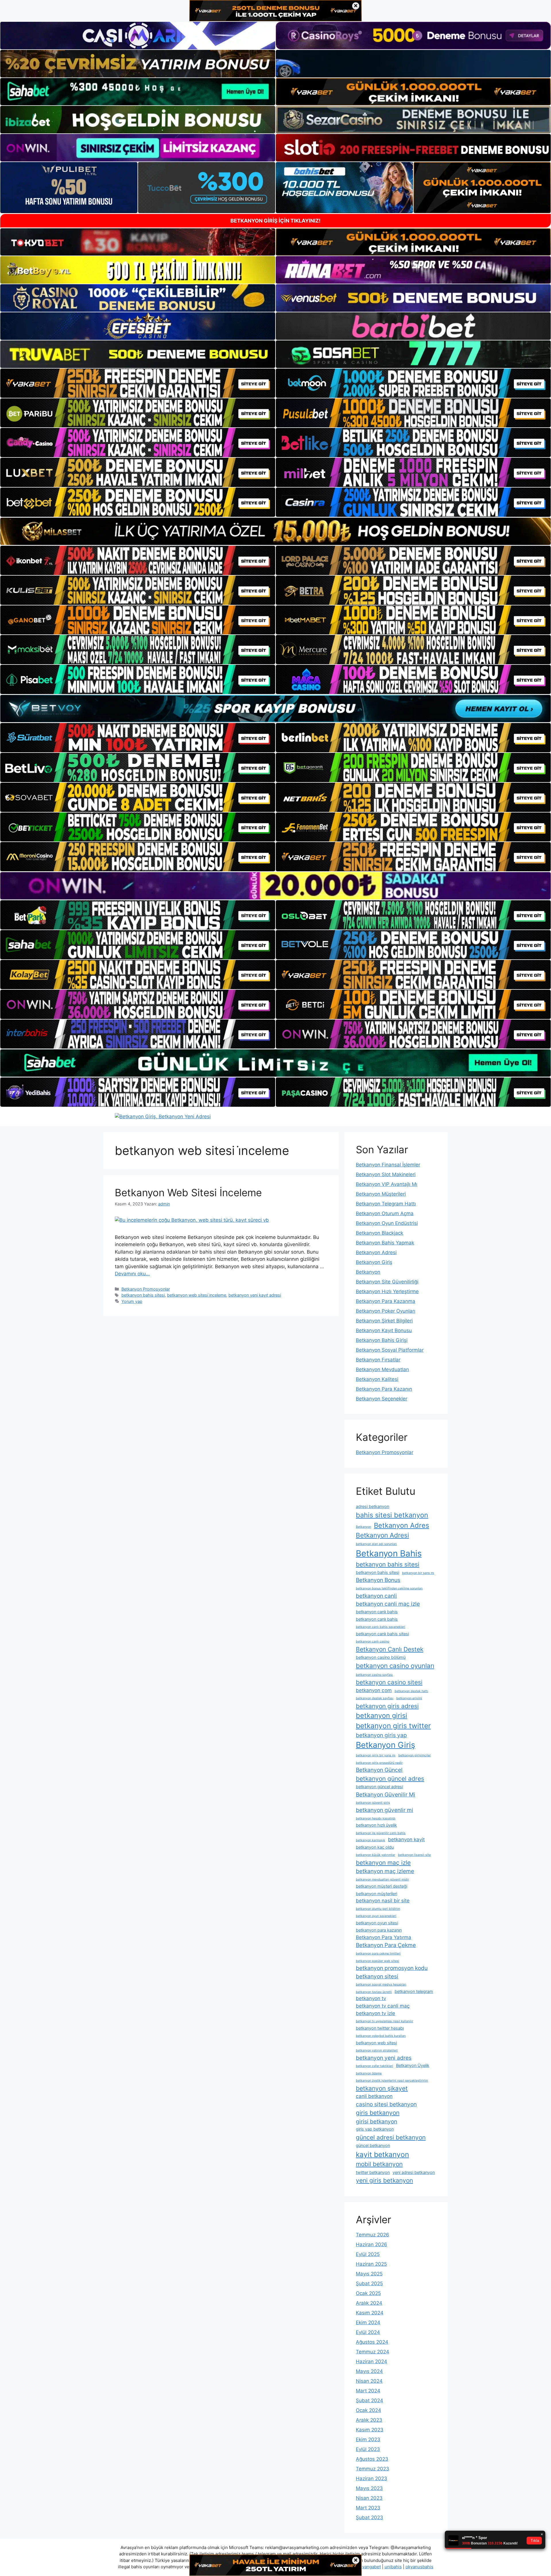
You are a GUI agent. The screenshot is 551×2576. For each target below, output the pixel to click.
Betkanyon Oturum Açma (385, 1213)
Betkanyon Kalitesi (377, 1379)
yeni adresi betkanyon (414, 2172)
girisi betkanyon (377, 2121)
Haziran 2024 (371, 2361)
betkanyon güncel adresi (379, 1787)
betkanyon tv (371, 1998)
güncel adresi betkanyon (391, 2137)
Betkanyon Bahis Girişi (382, 1340)
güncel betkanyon (373, 2145)
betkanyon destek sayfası (375, 1698)
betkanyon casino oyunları (395, 1666)
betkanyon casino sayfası (374, 1675)
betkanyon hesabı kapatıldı (376, 1818)
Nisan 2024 (369, 2381)
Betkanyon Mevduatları (382, 1369)
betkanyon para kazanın (379, 1930)
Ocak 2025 (368, 2293)
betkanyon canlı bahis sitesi (382, 1634)
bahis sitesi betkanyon (392, 1515)
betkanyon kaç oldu (375, 1847)
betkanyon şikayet (382, 2088)
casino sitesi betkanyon (386, 2104)
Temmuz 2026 (372, 2235)
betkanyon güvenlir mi (385, 1810)
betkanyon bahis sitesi (143, 1295)
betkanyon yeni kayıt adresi (255, 1295)
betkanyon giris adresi (387, 1706)
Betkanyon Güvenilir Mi (386, 1794)
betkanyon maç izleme (385, 1871)
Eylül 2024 (368, 2332)
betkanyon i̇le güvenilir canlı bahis (381, 1833)
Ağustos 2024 (372, 2342)
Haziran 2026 (371, 2244)
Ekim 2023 (368, 2439)
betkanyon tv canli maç (383, 2006)
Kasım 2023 (370, 2430)
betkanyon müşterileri (377, 1894)
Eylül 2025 (368, 2254)
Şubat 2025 (369, 2283)
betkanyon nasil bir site (383, 1901)
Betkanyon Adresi (376, 1252)
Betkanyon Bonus (378, 1580)
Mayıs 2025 (369, 2274)
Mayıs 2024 (369, 2371)
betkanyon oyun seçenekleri (376, 1916)
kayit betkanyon (382, 2154)
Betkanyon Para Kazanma (386, 1301)
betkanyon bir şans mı (418, 1573)
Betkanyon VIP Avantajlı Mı (387, 1184)
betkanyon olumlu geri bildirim (378, 1909)
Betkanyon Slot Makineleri (386, 1174)
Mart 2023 (368, 2508)
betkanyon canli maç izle (388, 1604)
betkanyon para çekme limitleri (378, 1954)
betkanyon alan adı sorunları (376, 1544)
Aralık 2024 (369, 2303)
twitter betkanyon (373, 2172)
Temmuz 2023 (372, 2469)
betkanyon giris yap (381, 1735)
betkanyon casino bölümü (381, 1657)
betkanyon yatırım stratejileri (377, 2050)
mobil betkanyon (379, 2164)
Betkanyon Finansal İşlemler (388, 1165)
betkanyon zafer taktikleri (375, 2066)
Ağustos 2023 (372, 2459)
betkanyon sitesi (377, 1976)
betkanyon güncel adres (390, 1779)
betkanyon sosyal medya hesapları (381, 1984)
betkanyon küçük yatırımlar (376, 1855)
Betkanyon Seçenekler (382, 1399)
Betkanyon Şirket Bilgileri (384, 1321)
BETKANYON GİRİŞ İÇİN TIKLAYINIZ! (275, 221)
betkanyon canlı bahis (377, 1612)
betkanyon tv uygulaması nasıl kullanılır (385, 2021)
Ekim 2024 (368, 2322)
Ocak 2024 (368, 2410)
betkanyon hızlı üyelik (376, 1825)
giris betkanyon (378, 2113)
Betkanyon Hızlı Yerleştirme (387, 1291)
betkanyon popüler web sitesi (378, 1961)
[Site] (138, 383)
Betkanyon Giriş (374, 1262)
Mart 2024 (368, 2391)
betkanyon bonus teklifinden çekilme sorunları (389, 1588)
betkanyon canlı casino (372, 1641)
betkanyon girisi (382, 1715)
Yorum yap (132, 1301)
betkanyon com (374, 1690)
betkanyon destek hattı (411, 1691)
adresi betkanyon (372, 1506)
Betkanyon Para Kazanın (384, 1389)
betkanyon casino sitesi (389, 1682)
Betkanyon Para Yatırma (384, 1937)
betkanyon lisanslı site (414, 1855)
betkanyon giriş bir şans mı (376, 1755)
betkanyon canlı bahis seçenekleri (381, 1627)
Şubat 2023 (369, 2517)
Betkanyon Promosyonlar (146, 1289)
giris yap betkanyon (375, 2129)
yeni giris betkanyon (384, 2180)
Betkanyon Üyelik (413, 2065)
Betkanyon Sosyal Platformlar (390, 1350)
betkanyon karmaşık (370, 1840)
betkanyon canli (376, 1596)
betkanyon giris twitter (393, 1726)
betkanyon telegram (414, 1991)
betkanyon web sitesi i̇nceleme (197, 1295)
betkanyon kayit (406, 1840)
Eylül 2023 (368, 2449)
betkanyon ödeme (369, 2073)
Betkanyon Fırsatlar (378, 1360)
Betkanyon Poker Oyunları (386, 1311)
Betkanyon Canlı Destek (390, 1649)
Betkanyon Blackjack (380, 1233)
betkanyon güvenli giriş (373, 1803)
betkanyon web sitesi (376, 2043)
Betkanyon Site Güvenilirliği (387, 1282)
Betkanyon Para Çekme (386, 1945)
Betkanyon (368, 1272)
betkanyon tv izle (376, 2013)
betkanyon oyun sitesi (377, 1923)
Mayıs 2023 (369, 2488)
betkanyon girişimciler (415, 1755)
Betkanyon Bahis (389, 1553)
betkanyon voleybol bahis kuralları (381, 2036)
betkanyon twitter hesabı (380, 2028)
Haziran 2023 (371, 2478)
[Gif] (275, 531)
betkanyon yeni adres (384, 2058)
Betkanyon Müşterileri (381, 1194)
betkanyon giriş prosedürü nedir (379, 1763)
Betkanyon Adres (401, 1525)
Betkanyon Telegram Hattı (386, 1204)
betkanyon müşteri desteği (382, 1886)
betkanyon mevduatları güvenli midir (382, 1880)
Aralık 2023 (369, 2420)
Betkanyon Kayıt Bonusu (384, 1330)
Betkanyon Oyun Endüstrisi (387, 1223)
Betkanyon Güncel (379, 1770)
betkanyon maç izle (383, 1863)
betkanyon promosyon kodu (392, 1968)
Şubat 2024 (369, 2400)
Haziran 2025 (371, 2264)
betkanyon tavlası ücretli (374, 1992)
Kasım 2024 (370, 2313)
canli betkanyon (374, 2096)
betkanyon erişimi (409, 1698)
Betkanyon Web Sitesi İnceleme (188, 1192)
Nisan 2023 (369, 2498)
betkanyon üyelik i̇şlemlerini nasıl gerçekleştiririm (392, 2081)
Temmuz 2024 (372, 2352)
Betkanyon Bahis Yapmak (385, 1243)
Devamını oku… (132, 1274)
